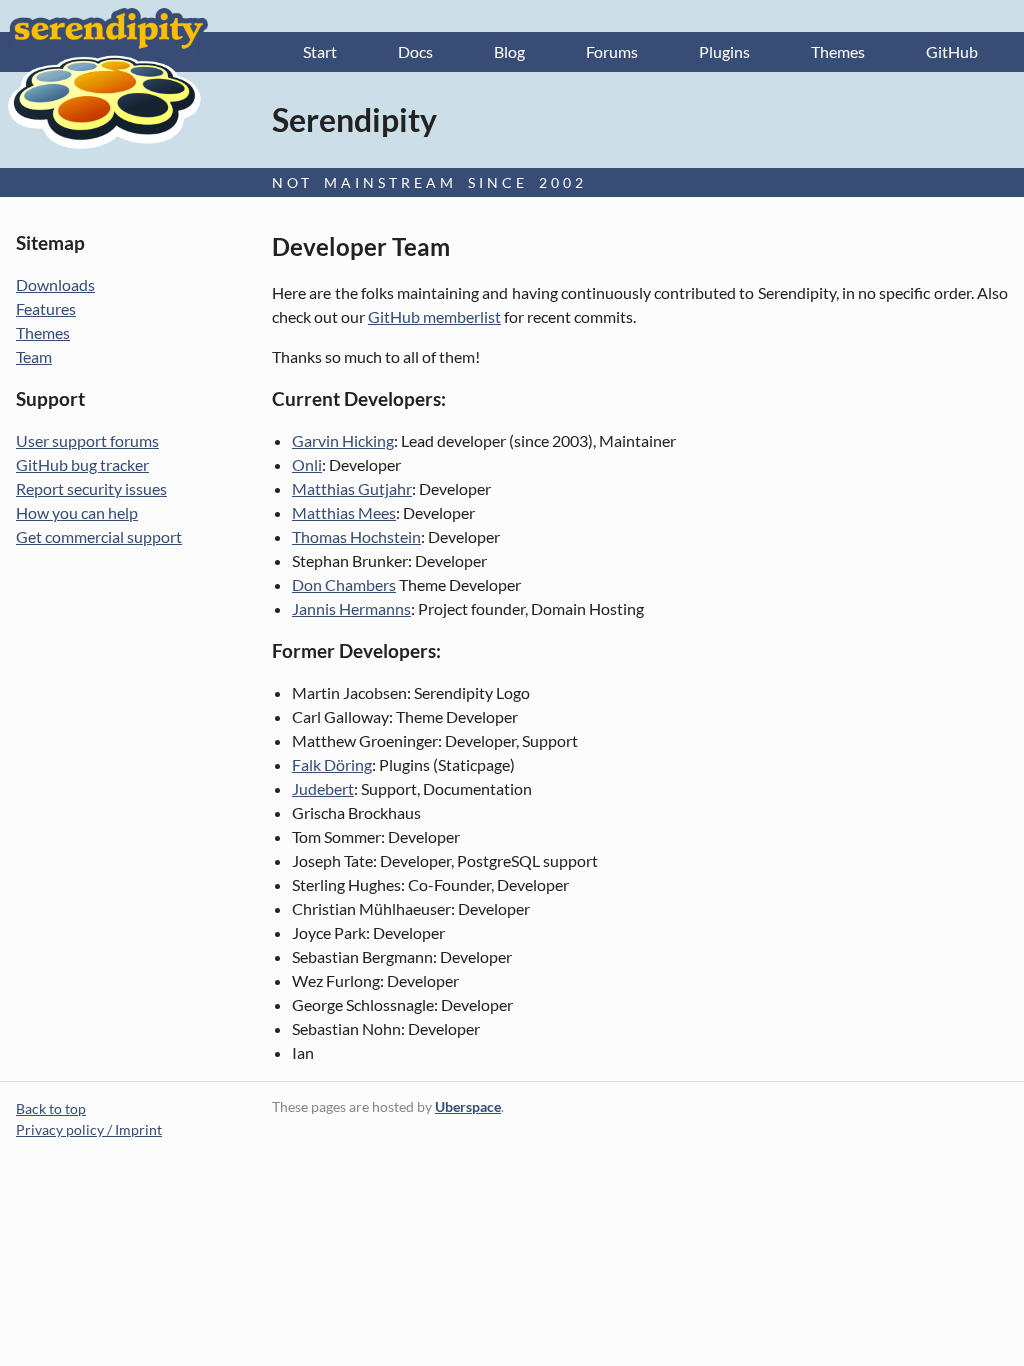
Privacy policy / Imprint (89, 1129)
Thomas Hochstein (356, 536)
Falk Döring (332, 764)
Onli (307, 464)
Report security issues (91, 488)
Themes (838, 51)
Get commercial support (99, 536)
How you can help (77, 512)
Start (320, 51)
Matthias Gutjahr (352, 488)
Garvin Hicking (343, 440)
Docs (415, 51)
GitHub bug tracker (82, 464)
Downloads (55, 284)
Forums (612, 51)
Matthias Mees (344, 512)
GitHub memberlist (434, 316)
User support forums (87, 440)
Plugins (724, 51)
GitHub (952, 51)
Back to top (51, 1108)
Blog (509, 51)
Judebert (323, 788)
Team (34, 356)
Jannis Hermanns (351, 608)
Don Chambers (344, 584)
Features (46, 308)
